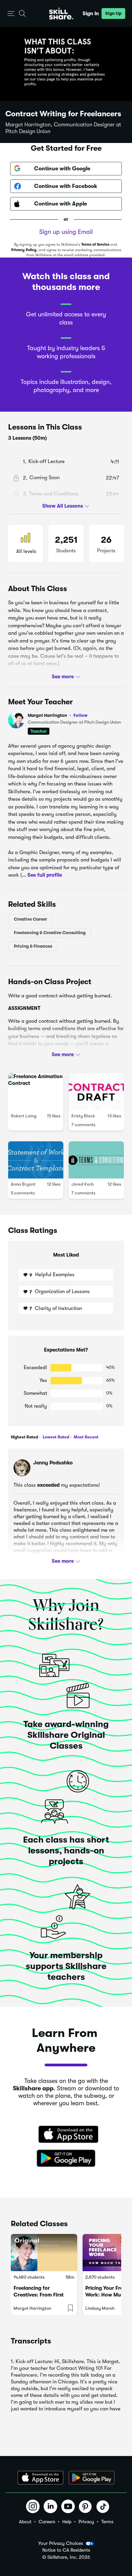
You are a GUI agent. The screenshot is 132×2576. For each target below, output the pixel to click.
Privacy (86, 2522)
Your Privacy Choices (61, 2543)
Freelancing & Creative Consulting (50, 933)
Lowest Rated (55, 1437)
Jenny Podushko (53, 1463)
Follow (81, 715)
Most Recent (86, 1437)
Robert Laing (24, 1116)
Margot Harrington (58, 715)
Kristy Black (83, 1116)
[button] (11, 14)
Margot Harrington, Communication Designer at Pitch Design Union (63, 128)
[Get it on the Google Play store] (66, 2159)
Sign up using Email (66, 232)
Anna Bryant (23, 1184)
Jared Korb (83, 1184)
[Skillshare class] (44, 2253)
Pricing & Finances (33, 946)
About (25, 2522)
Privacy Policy (24, 250)
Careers (47, 2522)
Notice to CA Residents (66, 2550)
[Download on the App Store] (66, 2135)
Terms (107, 2522)
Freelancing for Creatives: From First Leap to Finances (39, 2295)
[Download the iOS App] (40, 2478)
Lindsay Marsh (100, 2308)
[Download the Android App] (92, 2478)
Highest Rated (24, 1437)
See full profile (45, 875)
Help (67, 2522)
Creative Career (30, 919)
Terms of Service (95, 245)
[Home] (61, 14)
